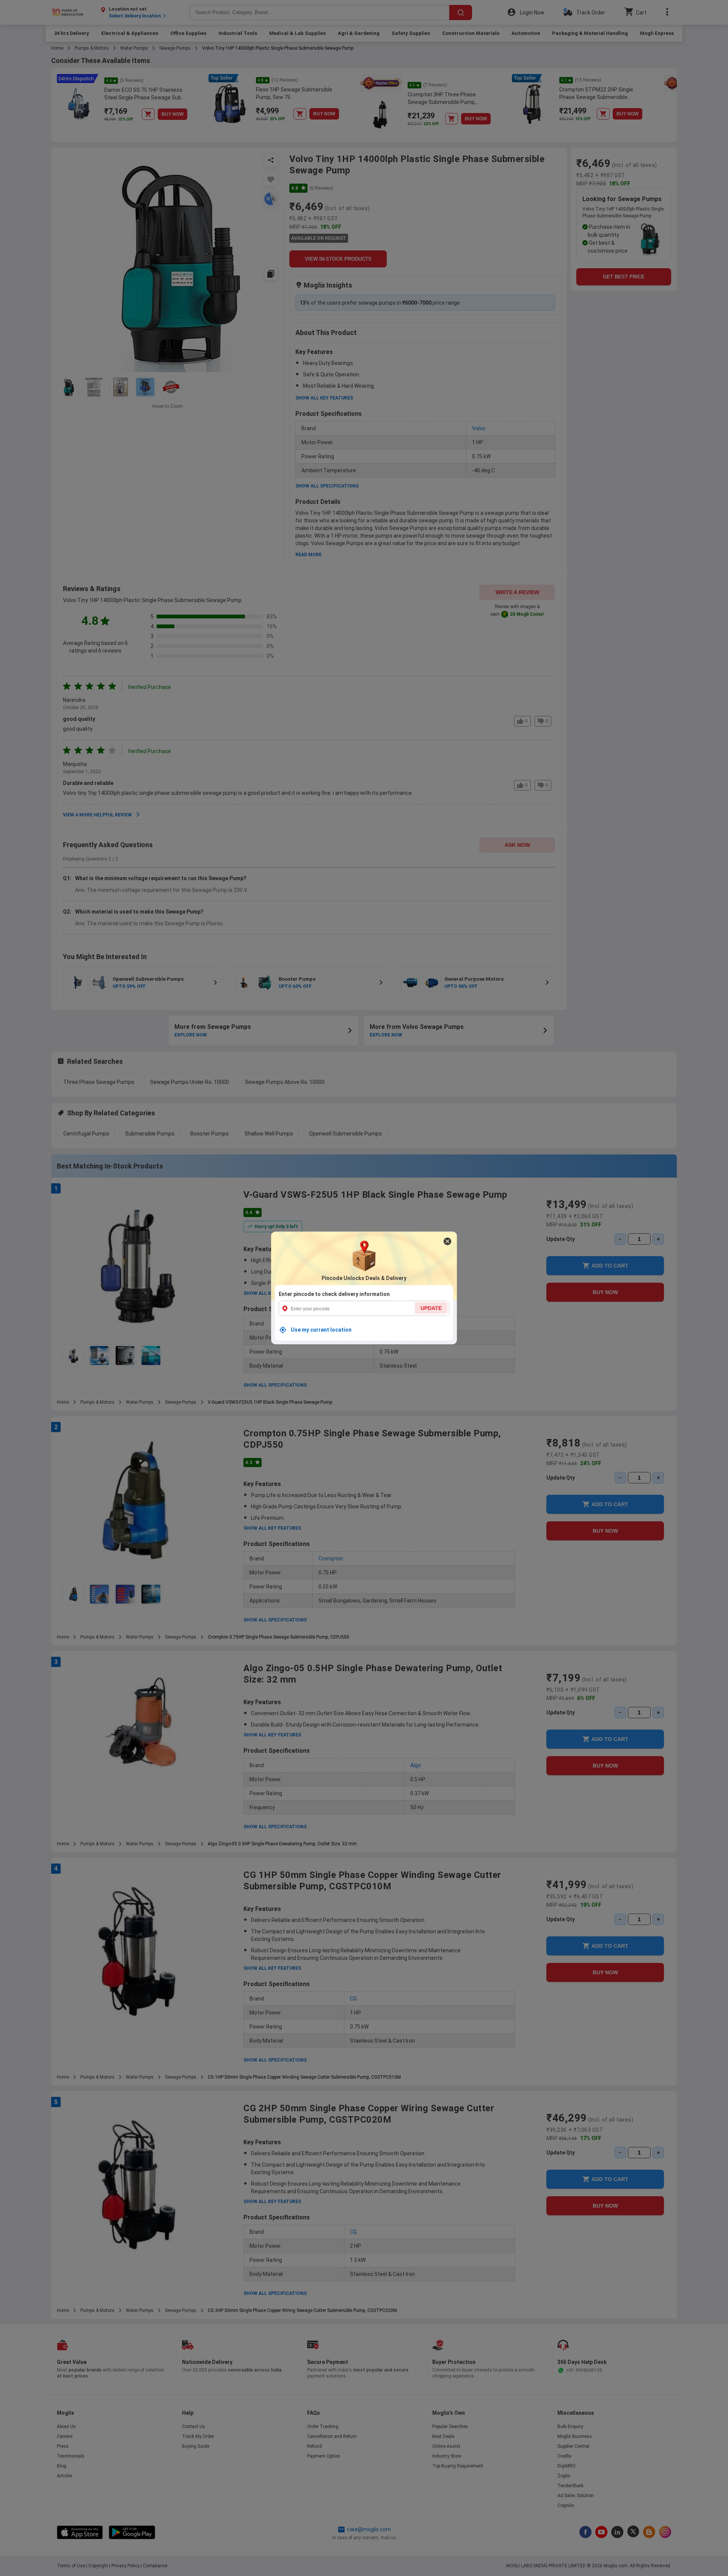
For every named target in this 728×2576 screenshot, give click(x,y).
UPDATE (431, 1308)
